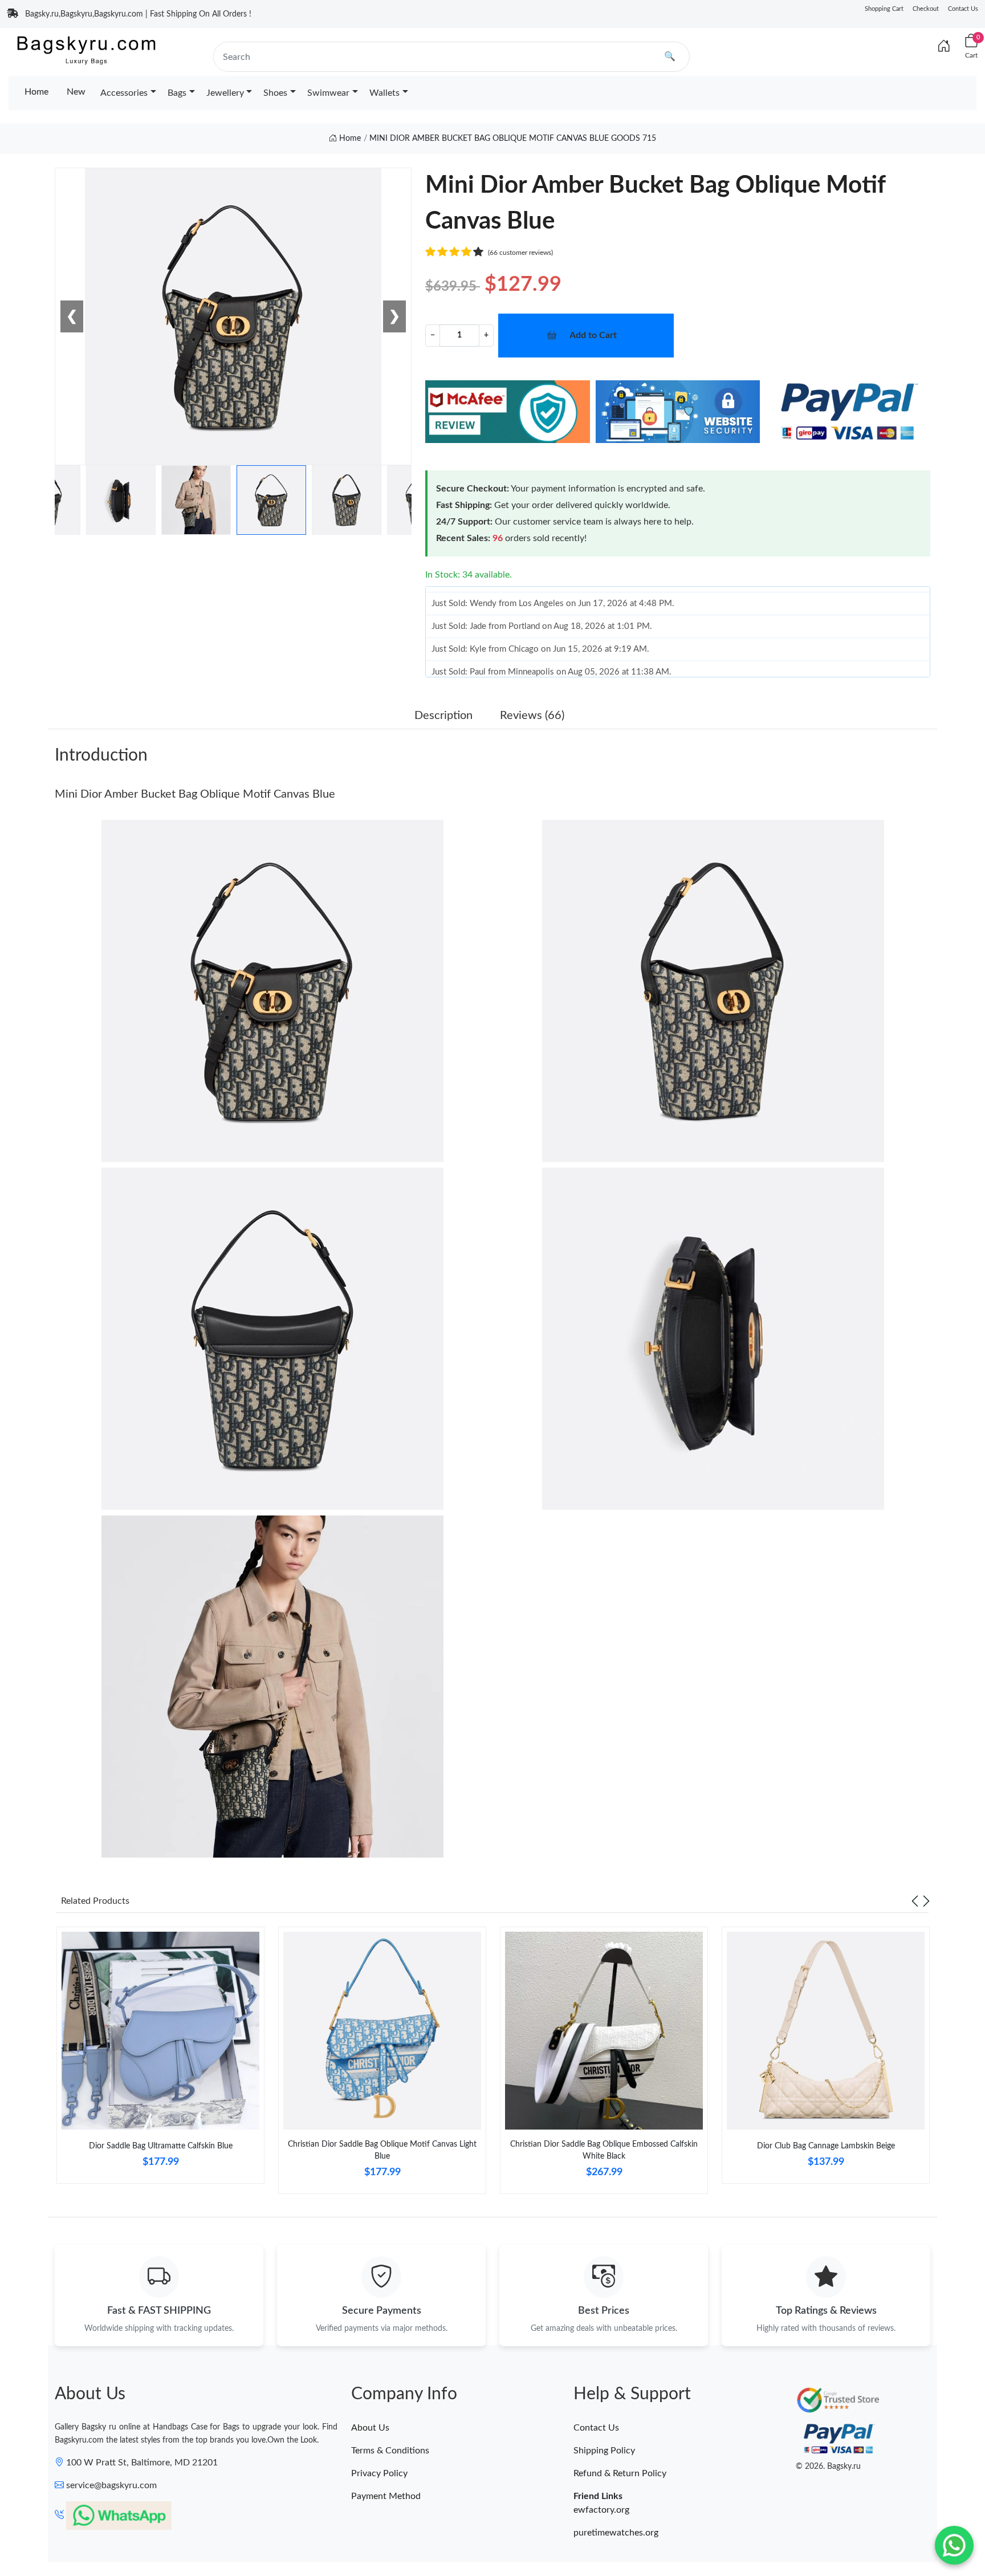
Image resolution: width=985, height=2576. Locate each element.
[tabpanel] (160, 2060)
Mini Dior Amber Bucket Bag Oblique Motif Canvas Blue (195, 794)
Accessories (124, 93)
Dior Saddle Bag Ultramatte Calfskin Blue (161, 2146)
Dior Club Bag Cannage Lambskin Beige (826, 2146)
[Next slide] (926, 1901)
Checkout (926, 9)
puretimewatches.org (616, 2533)
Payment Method (386, 2496)
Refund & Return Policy (620, 2473)
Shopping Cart (884, 9)
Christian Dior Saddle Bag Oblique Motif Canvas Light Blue (382, 2150)
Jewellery (225, 93)
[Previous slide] (915, 1901)
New (76, 92)
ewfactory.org (601, 2510)
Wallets (384, 93)
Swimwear (328, 93)
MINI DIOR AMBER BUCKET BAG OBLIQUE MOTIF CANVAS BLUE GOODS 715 (513, 139)
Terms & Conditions (390, 2451)
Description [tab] (443, 716)
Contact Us (963, 9)
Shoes (275, 93)
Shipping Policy (604, 2451)
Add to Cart (593, 335)
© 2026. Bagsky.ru (828, 2467)
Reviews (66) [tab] (532, 716)
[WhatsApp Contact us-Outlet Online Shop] (954, 2545)
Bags (177, 93)
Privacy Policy (379, 2473)
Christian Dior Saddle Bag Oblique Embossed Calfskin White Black (604, 2150)
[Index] (944, 47)
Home (36, 92)
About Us (370, 2428)
